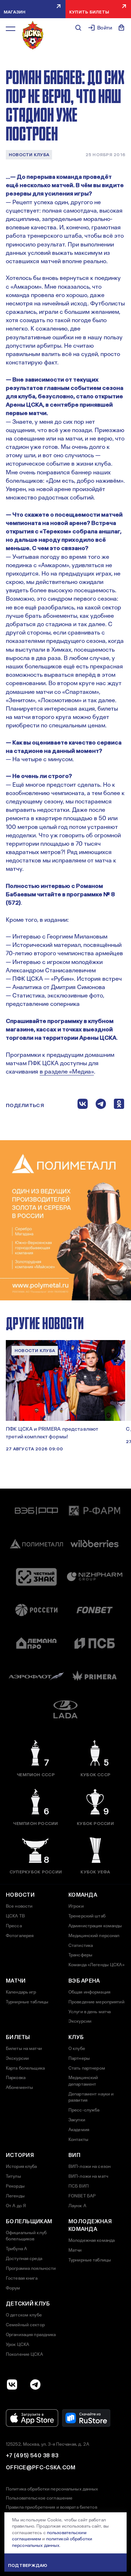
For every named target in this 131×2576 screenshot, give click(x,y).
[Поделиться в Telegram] (101, 1105)
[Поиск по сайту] (78, 28)
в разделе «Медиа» (67, 1072)
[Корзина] (122, 28)
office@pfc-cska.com (41, 2468)
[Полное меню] (11, 29)
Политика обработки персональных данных (52, 2489)
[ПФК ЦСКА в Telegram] (35, 2385)
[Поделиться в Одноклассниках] (119, 1105)
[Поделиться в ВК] (83, 1105)
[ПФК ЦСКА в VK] (12, 2385)
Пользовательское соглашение (39, 2498)
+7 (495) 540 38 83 (32, 2456)
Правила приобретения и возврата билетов (51, 2507)
